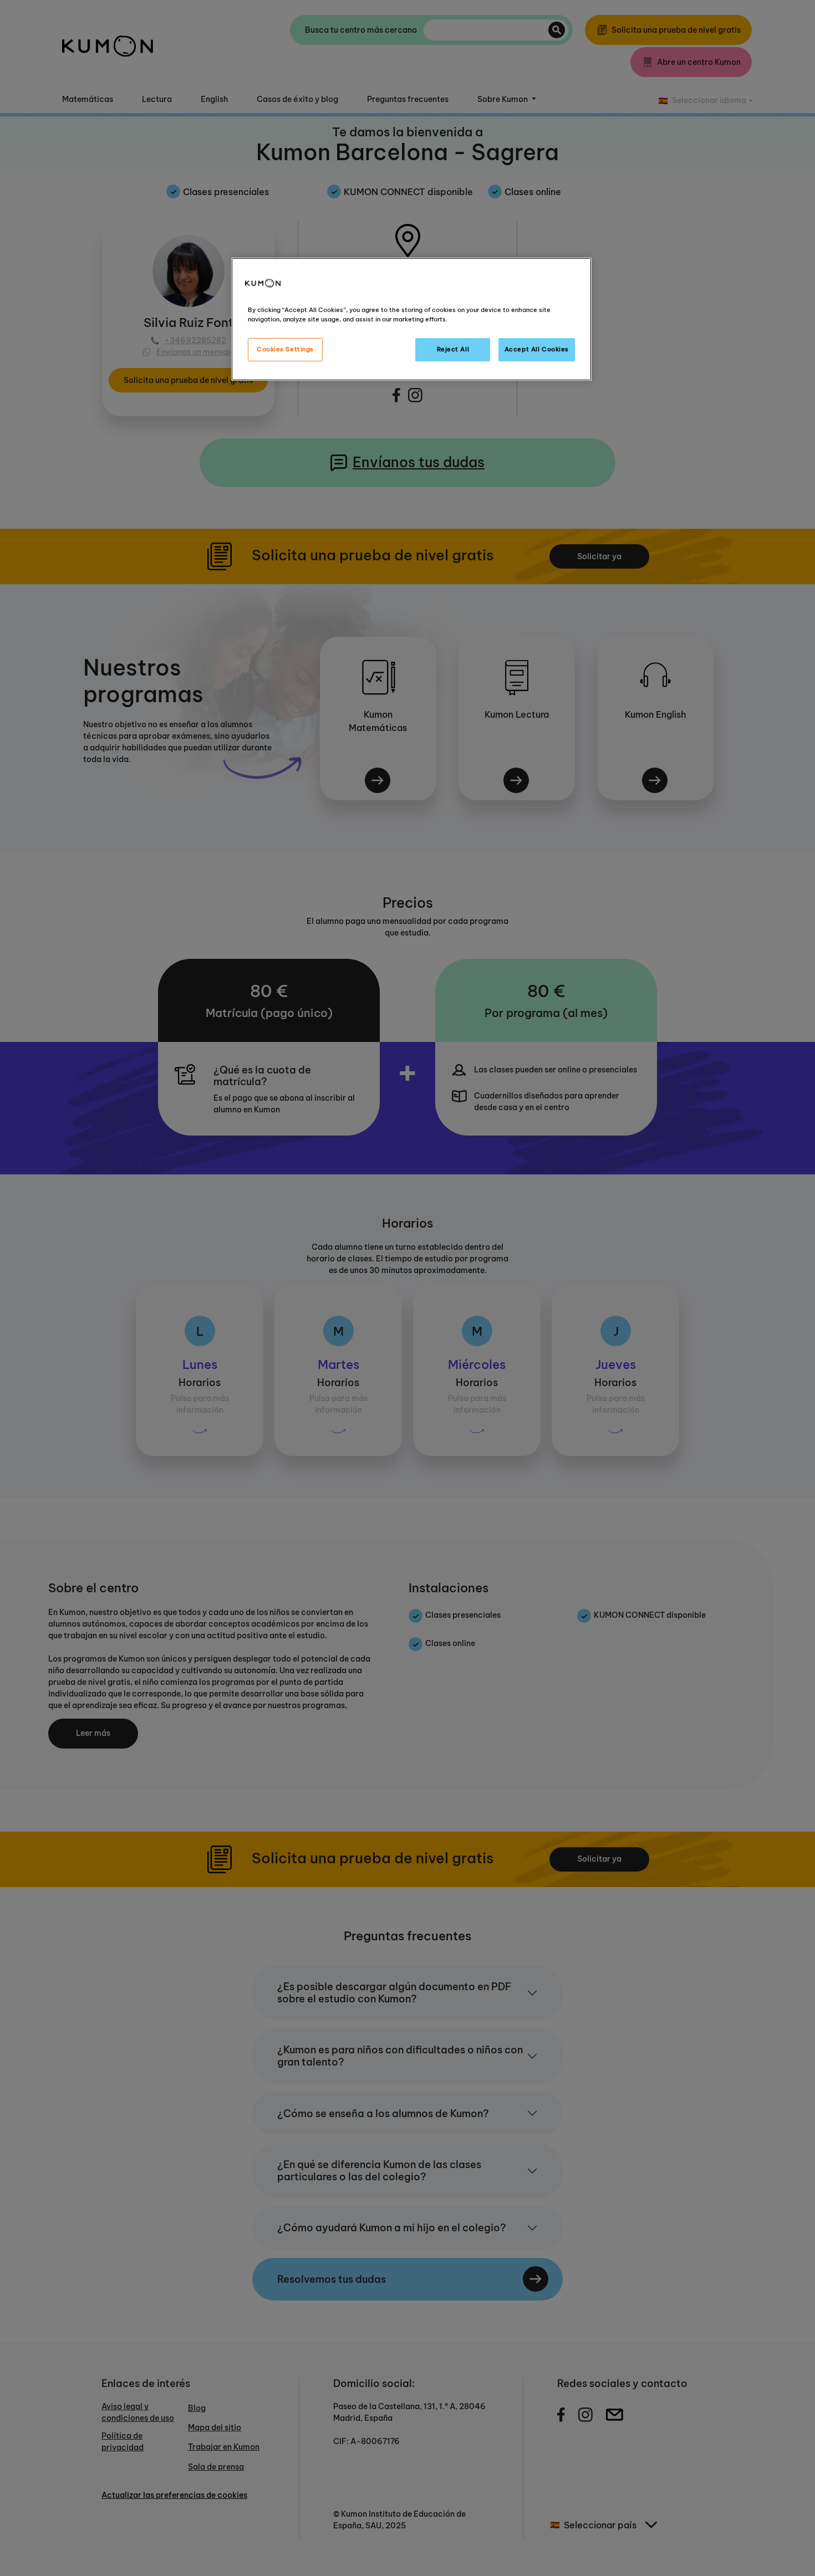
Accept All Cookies (537, 349)
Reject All (453, 349)
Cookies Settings (285, 349)
